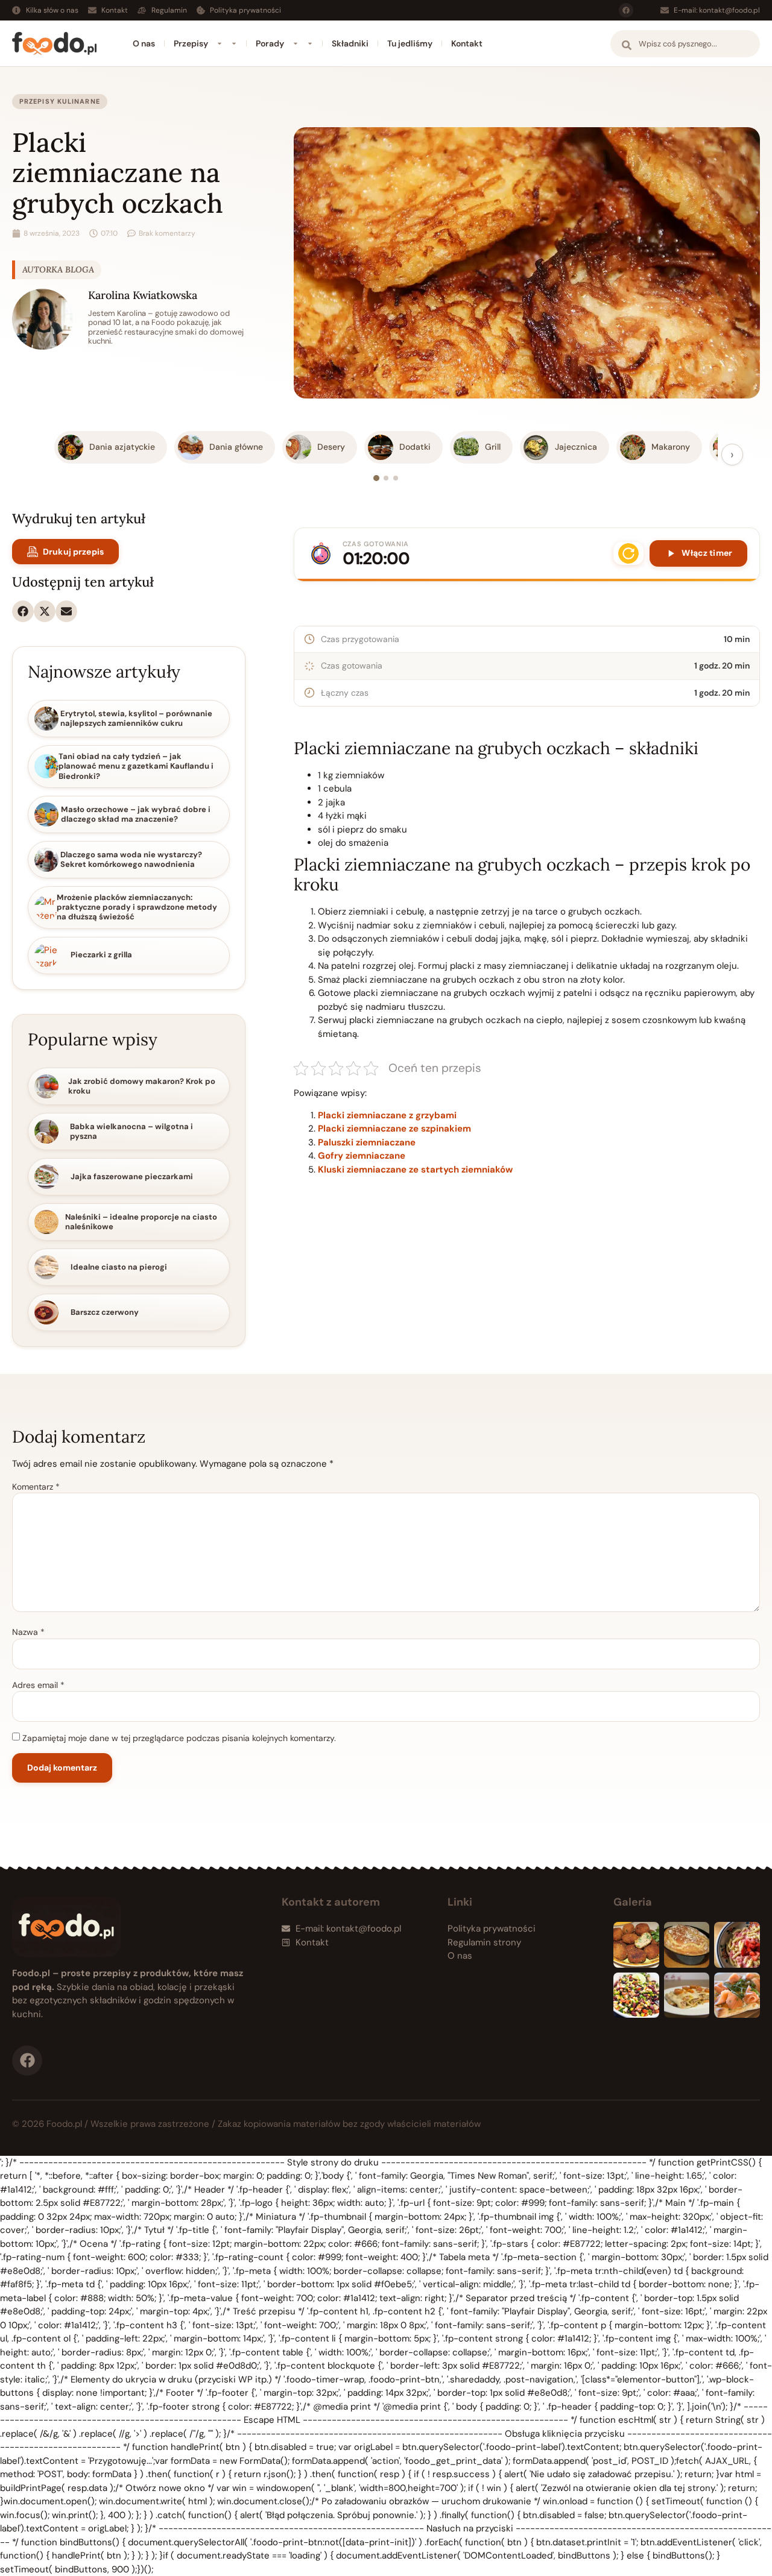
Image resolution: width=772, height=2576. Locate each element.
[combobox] (685, 44)
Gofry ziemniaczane (362, 1156)
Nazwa (28, 1632)
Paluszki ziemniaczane (367, 1142)
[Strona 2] (386, 478)
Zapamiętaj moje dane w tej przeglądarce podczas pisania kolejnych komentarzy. (179, 1738)
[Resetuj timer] (628, 553)
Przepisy (191, 43)
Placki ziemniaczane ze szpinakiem (394, 1129)
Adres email (38, 1685)
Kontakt (467, 43)
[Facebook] (626, 10)
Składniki (350, 43)
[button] (23, 611)
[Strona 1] (376, 478)
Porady (270, 43)
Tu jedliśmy (410, 43)
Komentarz (36, 1487)
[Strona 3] (396, 478)
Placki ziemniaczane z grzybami (387, 1115)
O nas (144, 43)
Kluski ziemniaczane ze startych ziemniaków (415, 1170)
